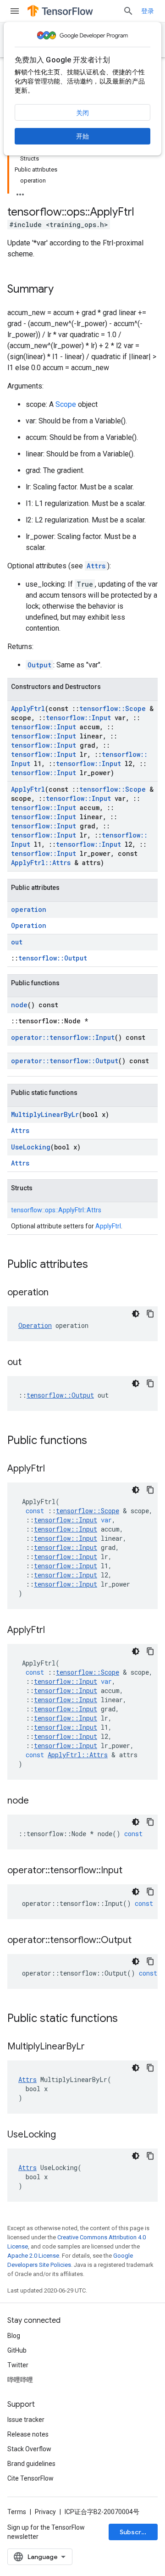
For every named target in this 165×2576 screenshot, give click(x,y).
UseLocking (31, 1147)
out (17, 942)
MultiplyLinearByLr (45, 1114)
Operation (29, 925)
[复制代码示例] (150, 1314)
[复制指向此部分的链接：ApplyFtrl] (54, 1469)
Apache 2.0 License (33, 2256)
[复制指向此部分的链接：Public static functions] (127, 2019)
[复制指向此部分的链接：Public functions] (96, 1441)
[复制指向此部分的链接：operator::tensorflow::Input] (132, 1871)
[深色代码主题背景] (136, 1314)
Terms (17, 2512)
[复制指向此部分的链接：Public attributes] (97, 1265)
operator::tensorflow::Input (63, 1037)
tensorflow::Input (78, 718)
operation (29, 909)
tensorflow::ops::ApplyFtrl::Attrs (56, 1210)
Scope (66, 404)
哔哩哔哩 (20, 2380)
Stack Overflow (29, 2449)
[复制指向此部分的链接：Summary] (63, 290)
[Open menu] (15, 11)
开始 (82, 136)
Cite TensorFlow (30, 2478)
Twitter (18, 2365)
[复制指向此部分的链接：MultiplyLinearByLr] (94, 2047)
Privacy (45, 2512)
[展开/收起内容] (20, 192)
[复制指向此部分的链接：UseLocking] (65, 2135)
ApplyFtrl (28, 708)
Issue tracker (26, 2420)
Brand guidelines (31, 2464)
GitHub (17, 2350)
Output (39, 665)
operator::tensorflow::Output (65, 1061)
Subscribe (135, 2532)
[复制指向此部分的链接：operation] (58, 1293)
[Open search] (128, 11)
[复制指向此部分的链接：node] (38, 1801)
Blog (14, 2336)
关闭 (82, 113)
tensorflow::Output (53, 958)
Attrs (96, 566)
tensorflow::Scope (113, 708)
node (19, 1005)
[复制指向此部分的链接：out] (31, 1363)
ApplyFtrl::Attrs (41, 863)
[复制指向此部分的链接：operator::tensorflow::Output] (141, 1941)
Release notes (28, 2434)
